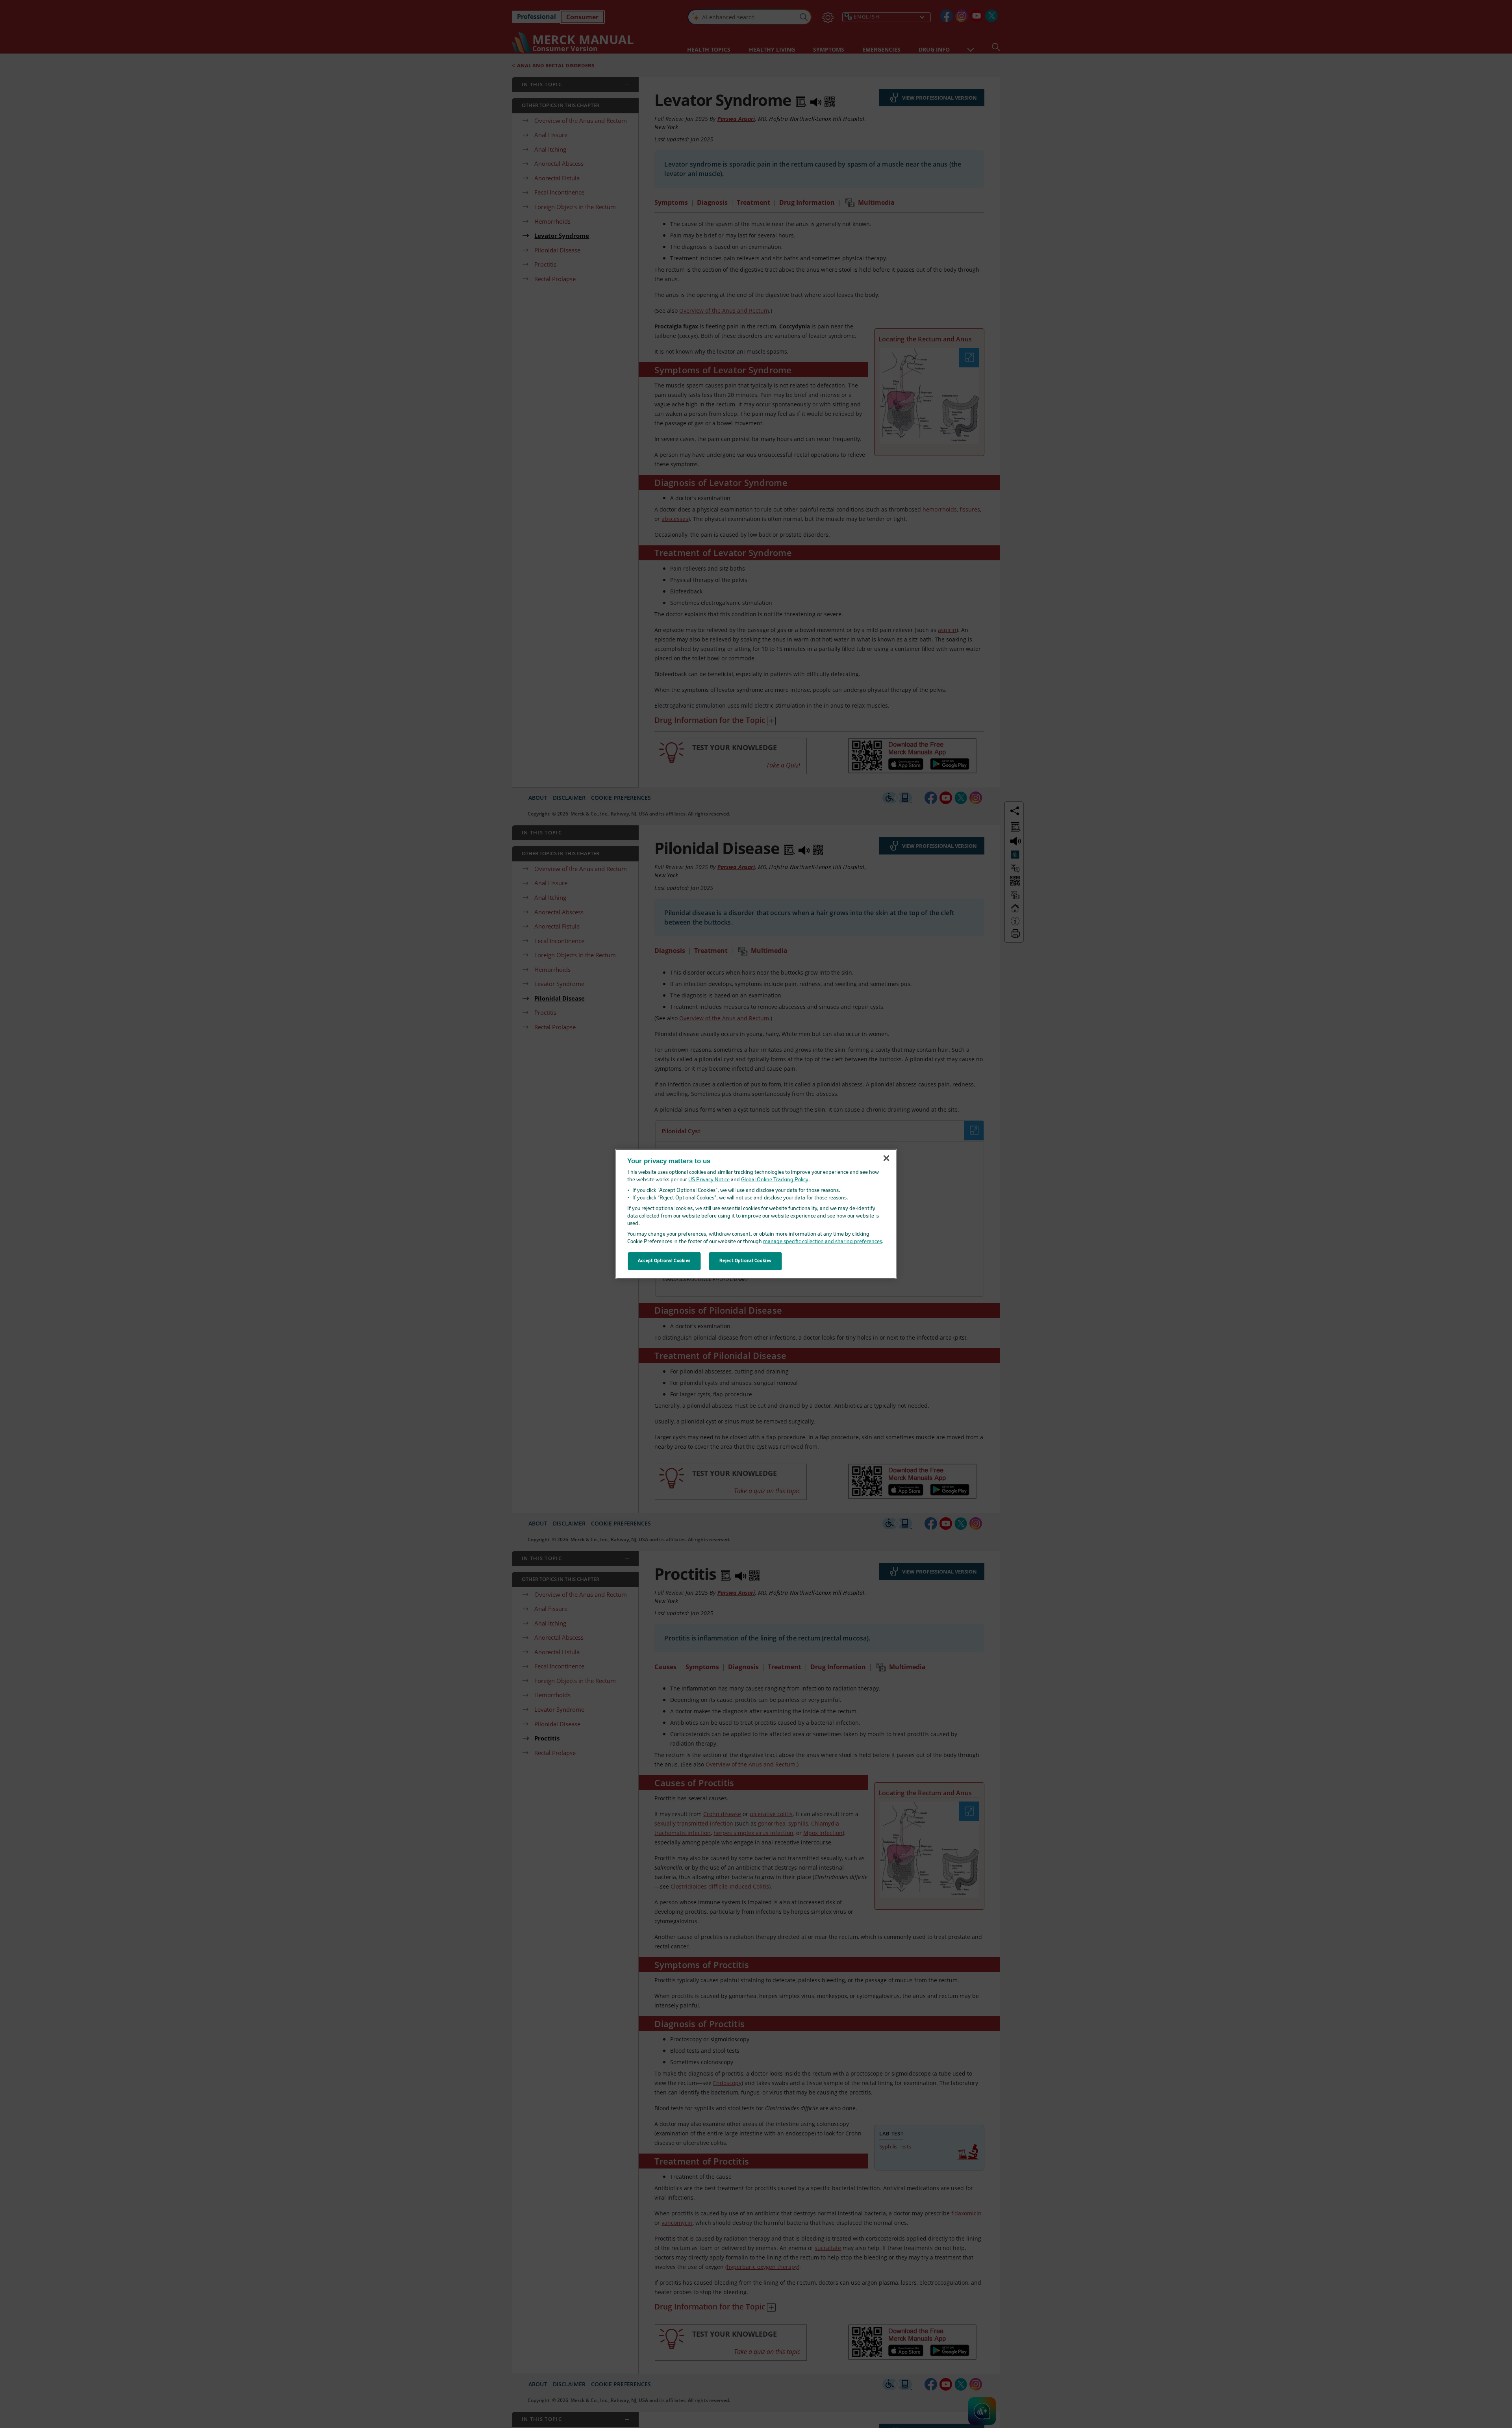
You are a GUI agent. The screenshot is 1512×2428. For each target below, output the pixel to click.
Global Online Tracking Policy (775, 1180)
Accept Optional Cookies (664, 1261)
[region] (756, 1214)
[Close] (886, 1158)
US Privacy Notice (709, 1180)
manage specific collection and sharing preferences (823, 1242)
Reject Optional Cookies (745, 1261)
